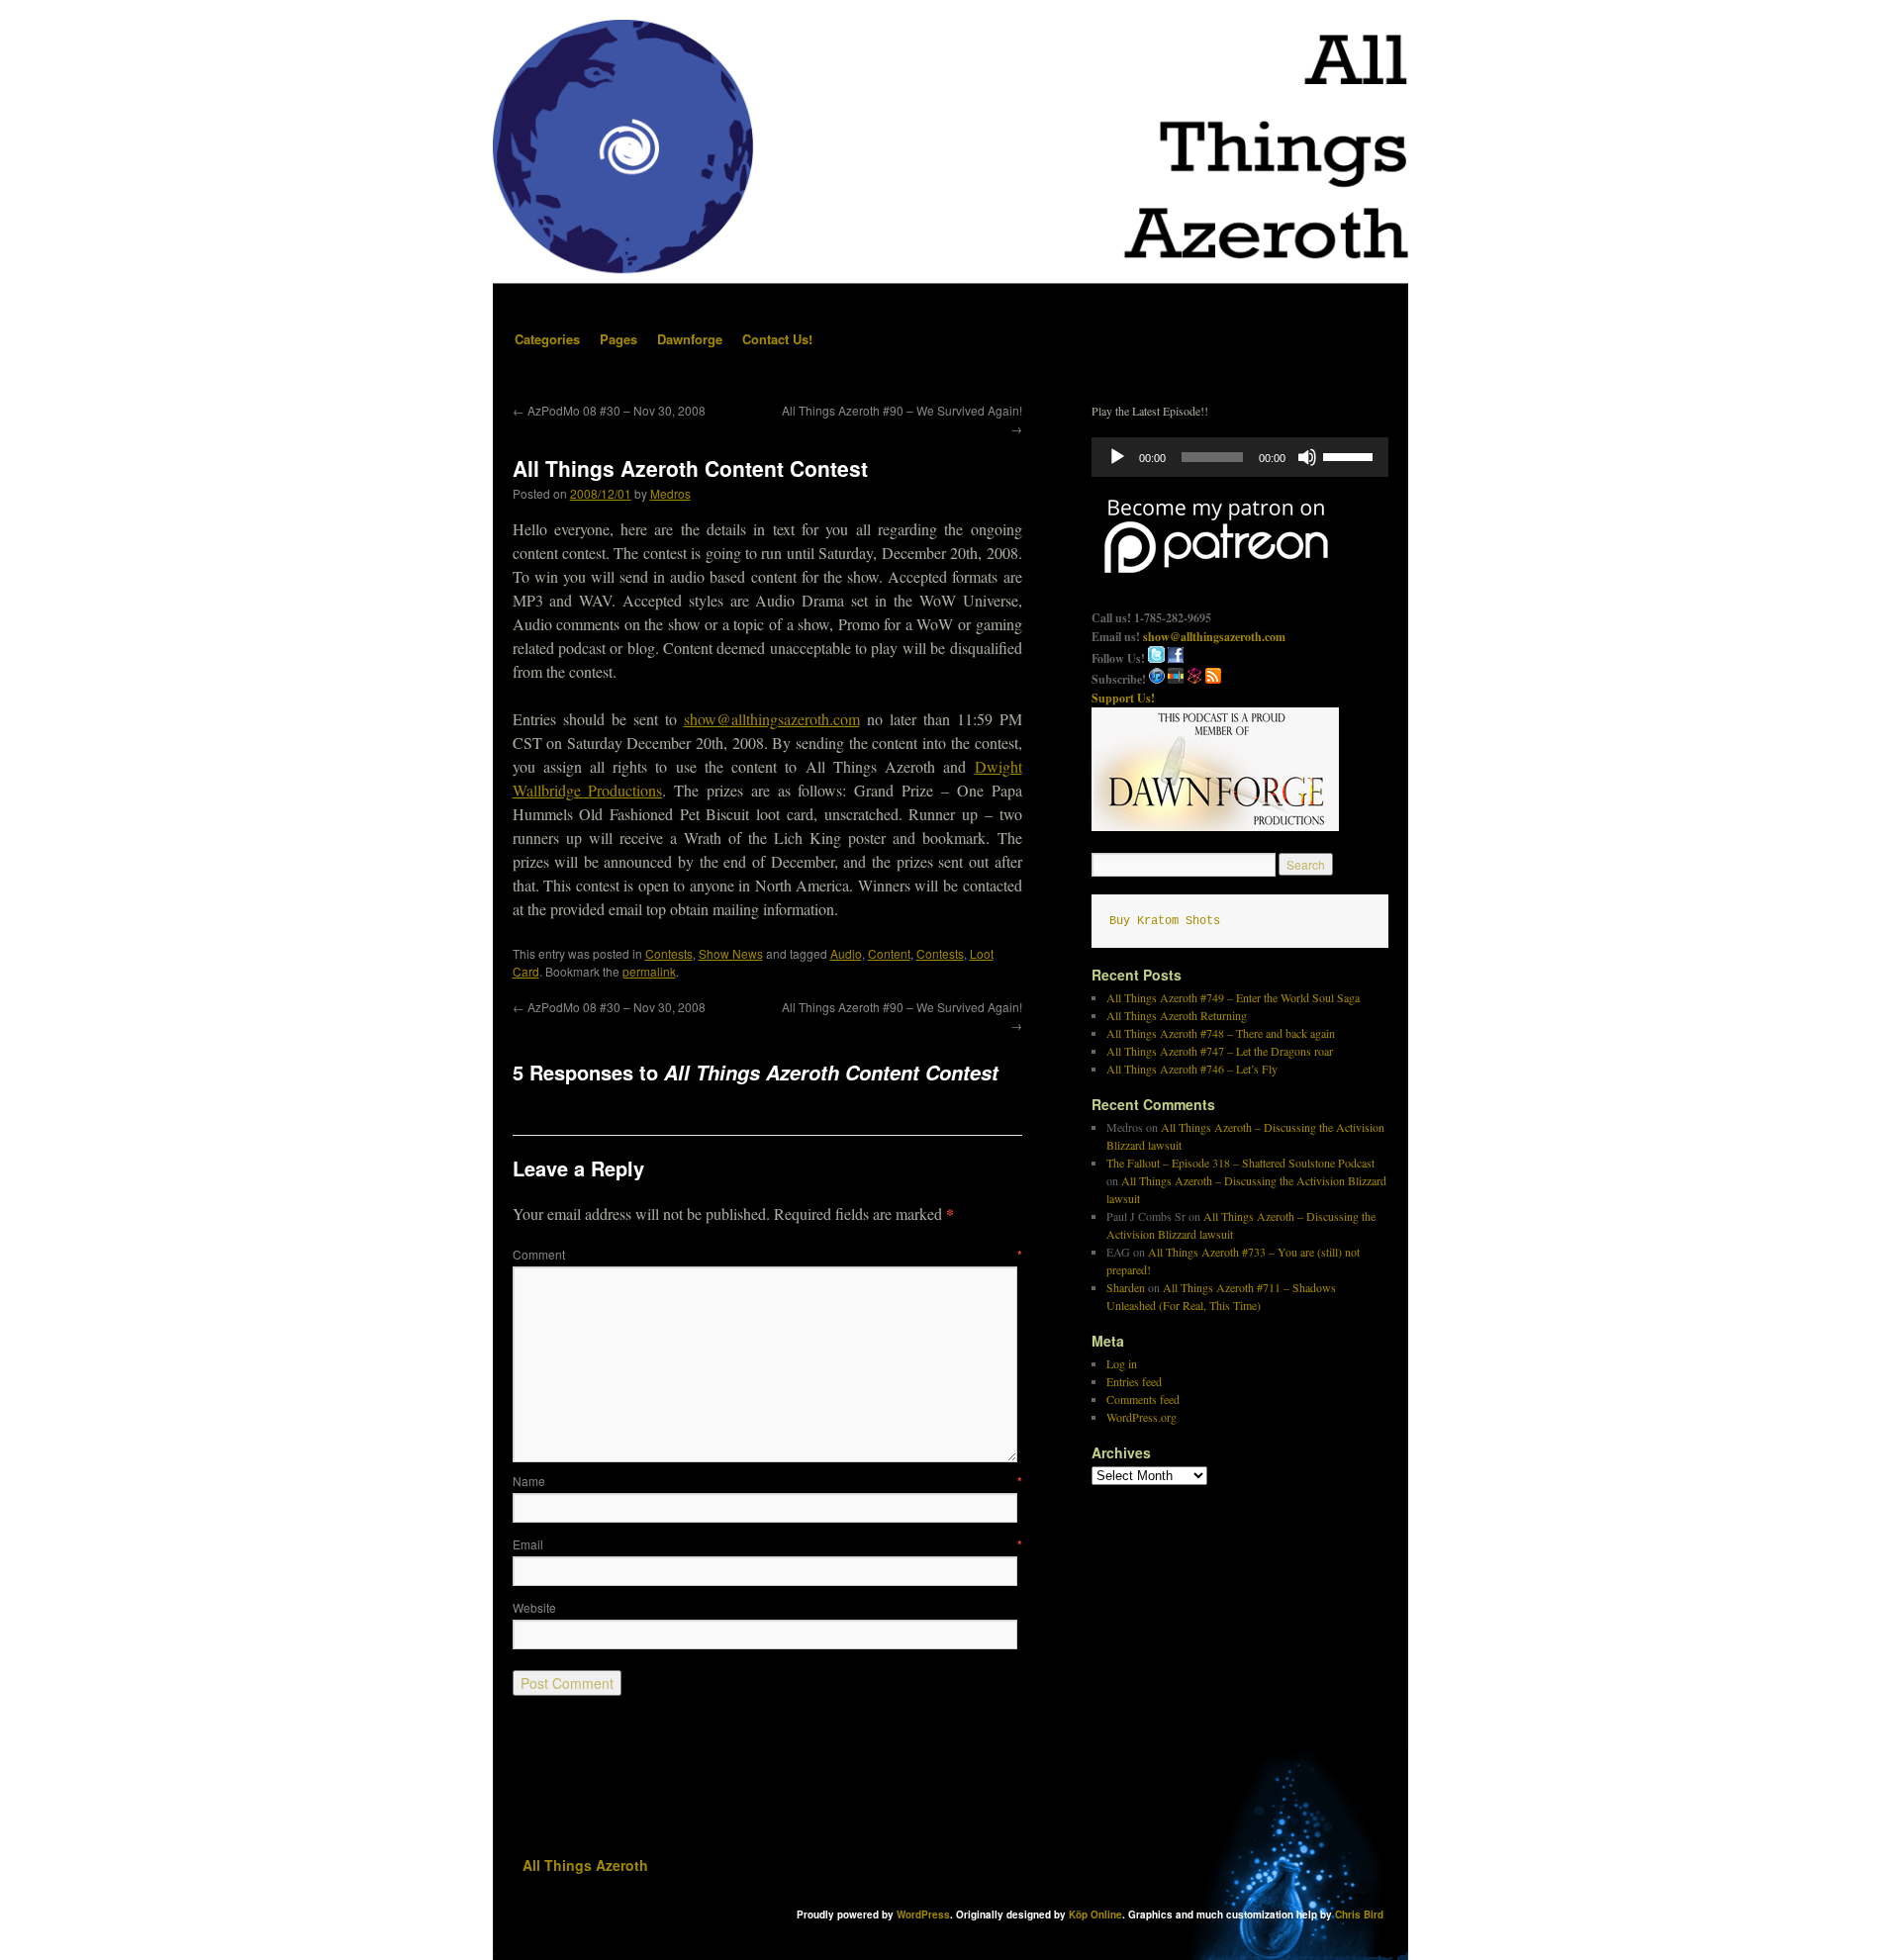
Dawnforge (690, 339)
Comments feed (1143, 1399)
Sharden (1126, 1287)
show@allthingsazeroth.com (772, 719)
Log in (1122, 1363)
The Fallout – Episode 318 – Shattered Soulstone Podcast (1240, 1163)
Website (534, 1607)
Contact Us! (777, 339)
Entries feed (1134, 1381)
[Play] (1117, 457)
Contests (669, 953)
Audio (846, 953)
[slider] (1351, 455)
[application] (1240, 457)
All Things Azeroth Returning (1177, 1015)
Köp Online (1095, 1914)
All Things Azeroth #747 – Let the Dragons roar (1220, 1051)
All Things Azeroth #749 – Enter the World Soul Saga (1233, 997)
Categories (547, 339)
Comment (767, 1254)
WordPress (923, 1914)
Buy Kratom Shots (1165, 921)
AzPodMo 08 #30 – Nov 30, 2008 (609, 410)
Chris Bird (1359, 1914)
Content (889, 953)
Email (767, 1544)
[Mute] (1307, 457)
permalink (649, 971)
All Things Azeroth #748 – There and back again (1221, 1033)
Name (767, 1481)
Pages (618, 339)
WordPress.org (1141, 1417)
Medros (670, 493)
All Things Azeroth (585, 1865)
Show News (731, 953)
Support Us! (1123, 698)
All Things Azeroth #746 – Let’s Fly (1192, 1069)
